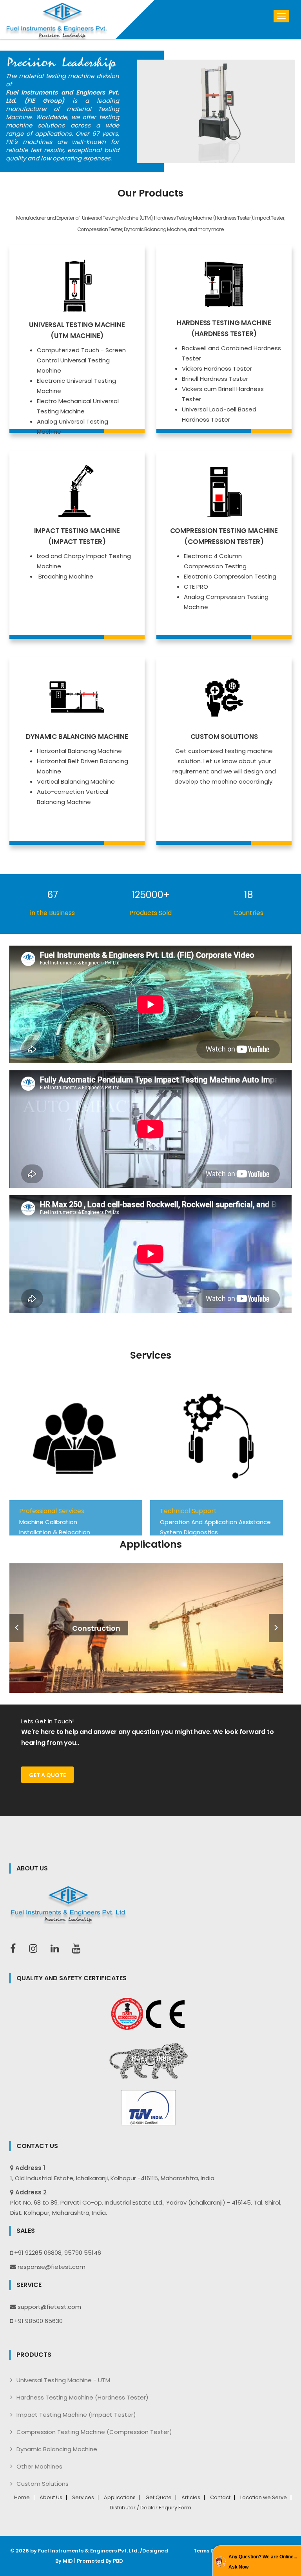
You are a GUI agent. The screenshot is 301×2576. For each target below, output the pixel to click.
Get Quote (159, 2498)
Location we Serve (264, 2498)
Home (22, 2498)
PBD (118, 2561)
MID (68, 2561)
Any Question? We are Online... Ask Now (263, 2562)
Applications (120, 2498)
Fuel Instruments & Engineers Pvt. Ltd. (88, 2551)
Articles (191, 2498)
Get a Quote (47, 1775)
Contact (220, 2498)
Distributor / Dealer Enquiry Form (150, 2508)
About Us (51, 2498)
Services (83, 2498)
